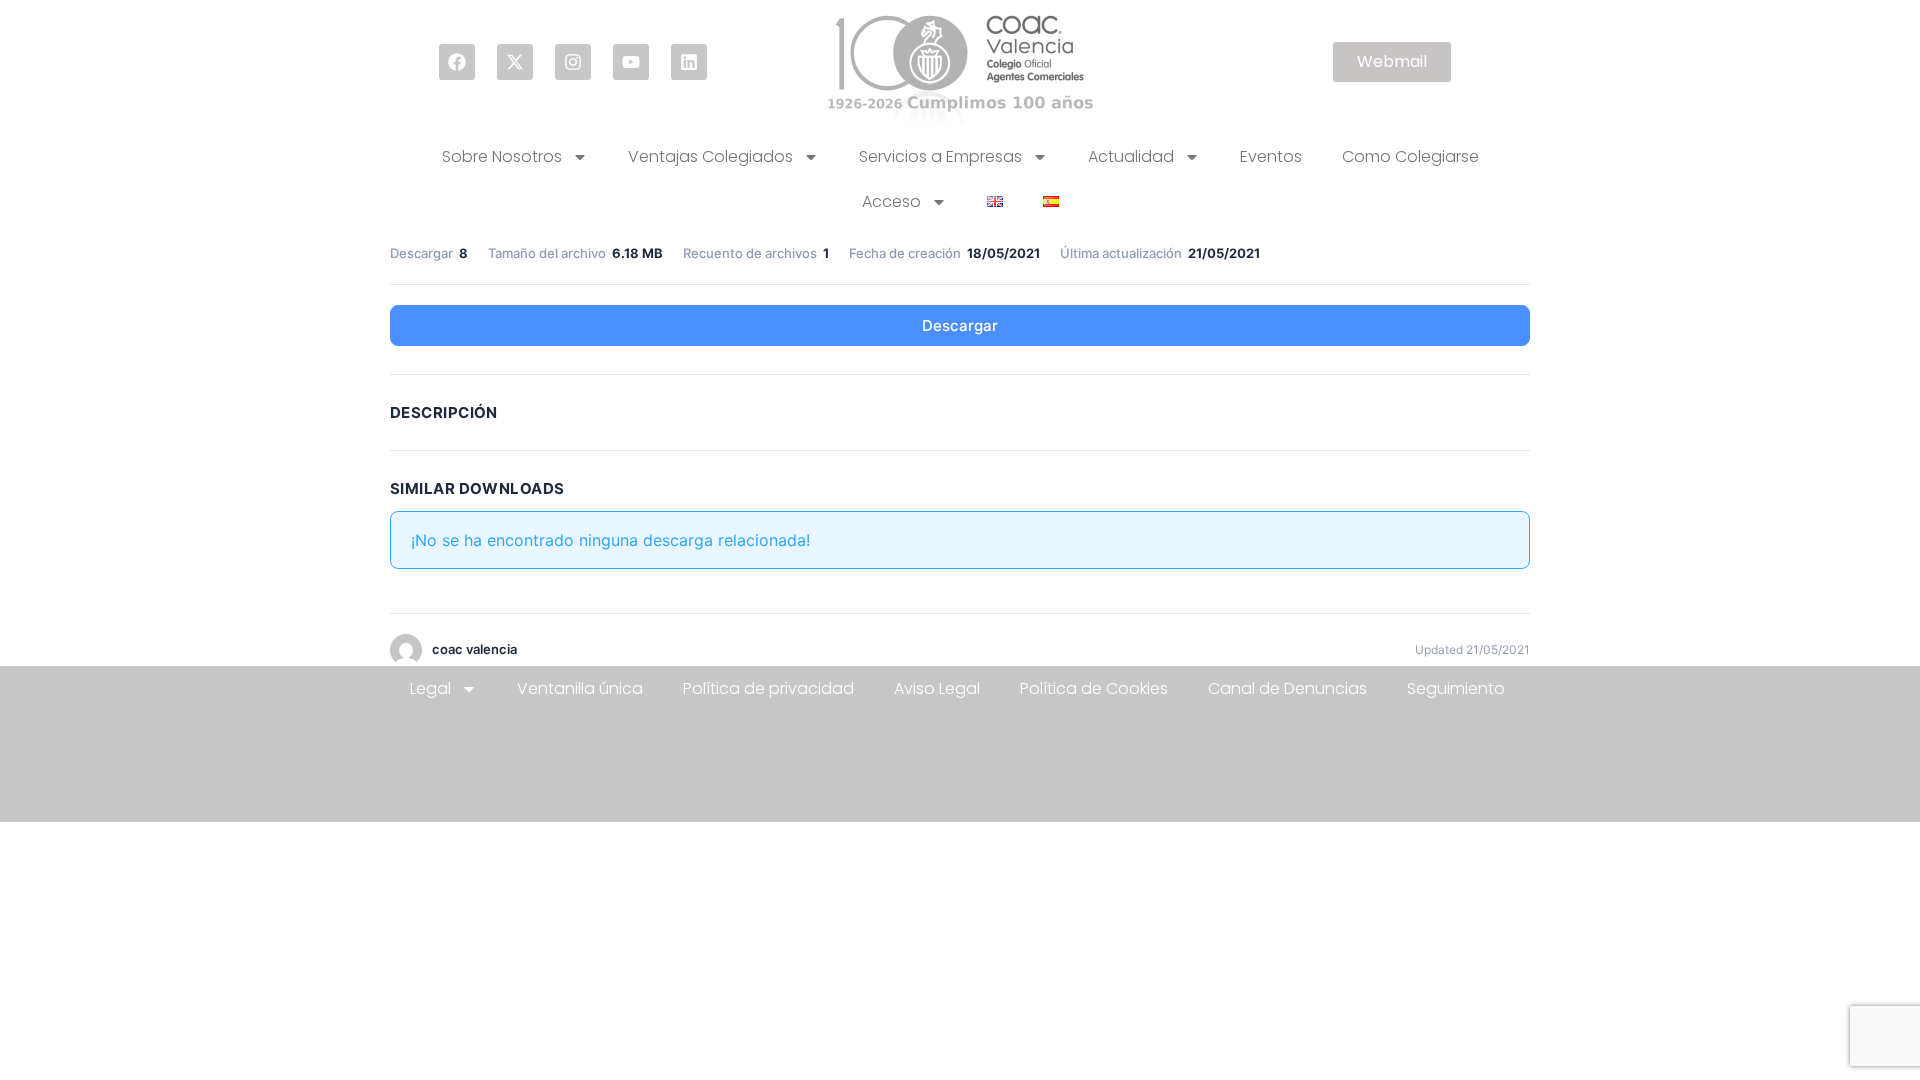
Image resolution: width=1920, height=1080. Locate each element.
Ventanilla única (580, 688)
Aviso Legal (937, 688)
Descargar (960, 325)
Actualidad (1131, 156)
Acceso (891, 201)
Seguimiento (1456, 688)
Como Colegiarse (1410, 156)
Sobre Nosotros (502, 156)
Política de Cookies (1094, 688)
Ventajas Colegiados (710, 156)
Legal (430, 688)
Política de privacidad (768, 688)
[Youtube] (631, 62)
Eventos (1271, 156)
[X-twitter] (515, 62)
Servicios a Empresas (940, 156)
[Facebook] (457, 62)
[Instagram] (573, 62)
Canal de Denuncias (1287, 688)
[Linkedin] (689, 62)
